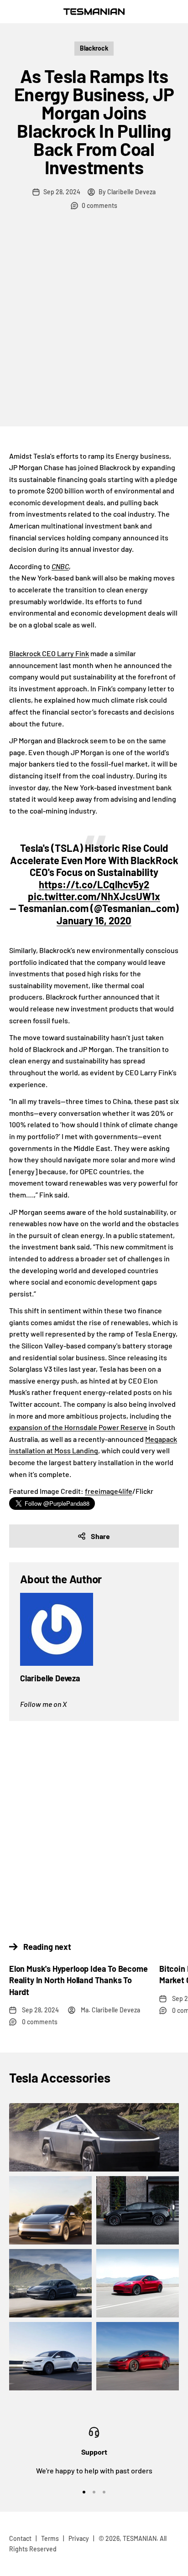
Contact (20, 2538)
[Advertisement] (94, 328)
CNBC (60, 566)
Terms (50, 2538)
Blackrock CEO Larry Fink (49, 653)
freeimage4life (109, 1491)
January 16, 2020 (94, 920)
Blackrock (94, 48)
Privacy (79, 2538)
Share (100, 1536)
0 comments (99, 205)
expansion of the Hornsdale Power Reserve (78, 1427)
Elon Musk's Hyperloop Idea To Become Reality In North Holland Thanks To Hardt (78, 1980)
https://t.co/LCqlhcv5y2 (94, 884)
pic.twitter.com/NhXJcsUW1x (94, 896)
